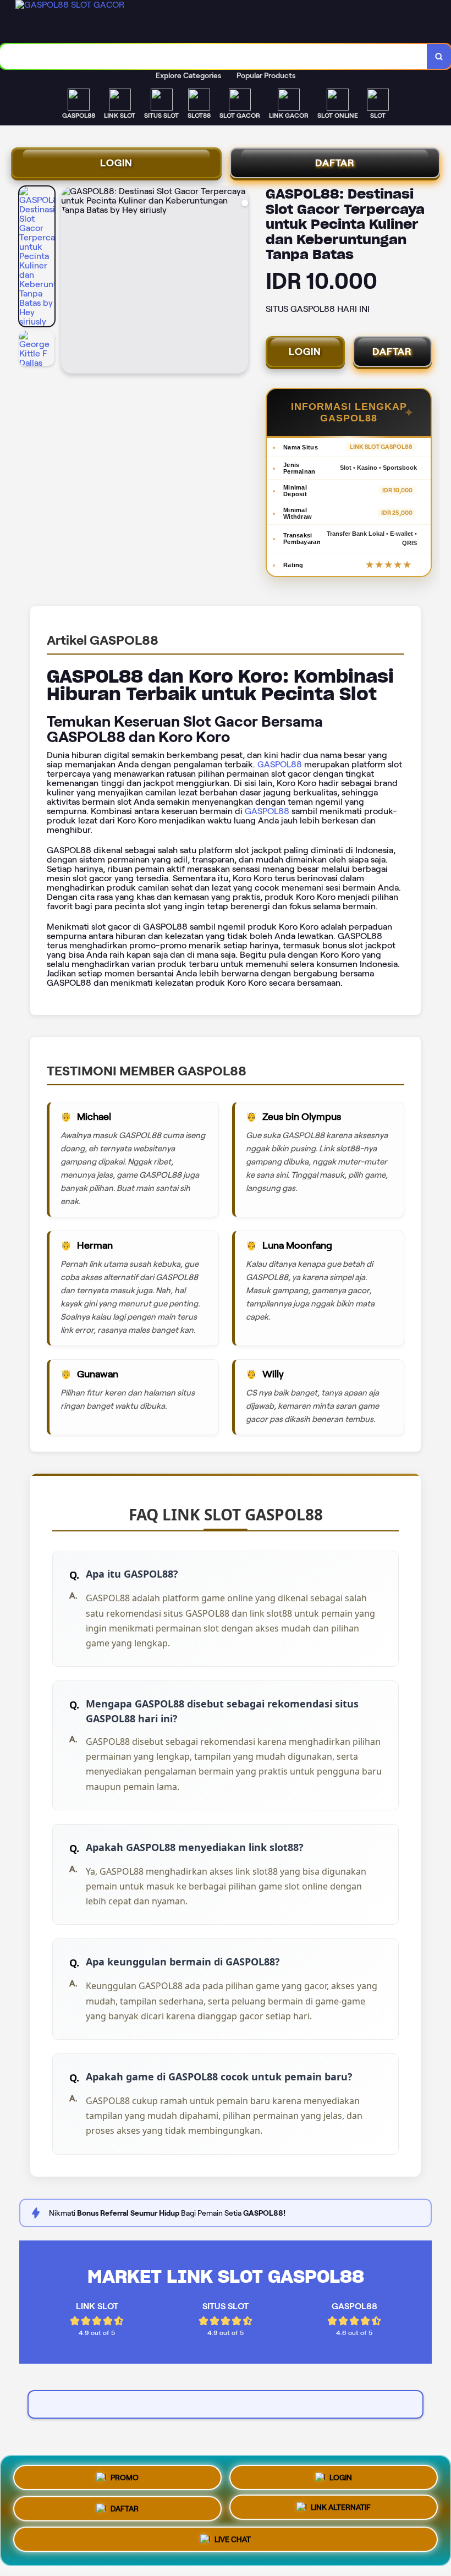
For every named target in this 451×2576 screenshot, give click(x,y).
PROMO (125, 2473)
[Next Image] (239, 282)
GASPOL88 (280, 764)
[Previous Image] (70, 282)
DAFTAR (335, 163)
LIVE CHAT (233, 2544)
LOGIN (116, 163)
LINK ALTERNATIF (341, 2510)
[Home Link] (98, 22)
